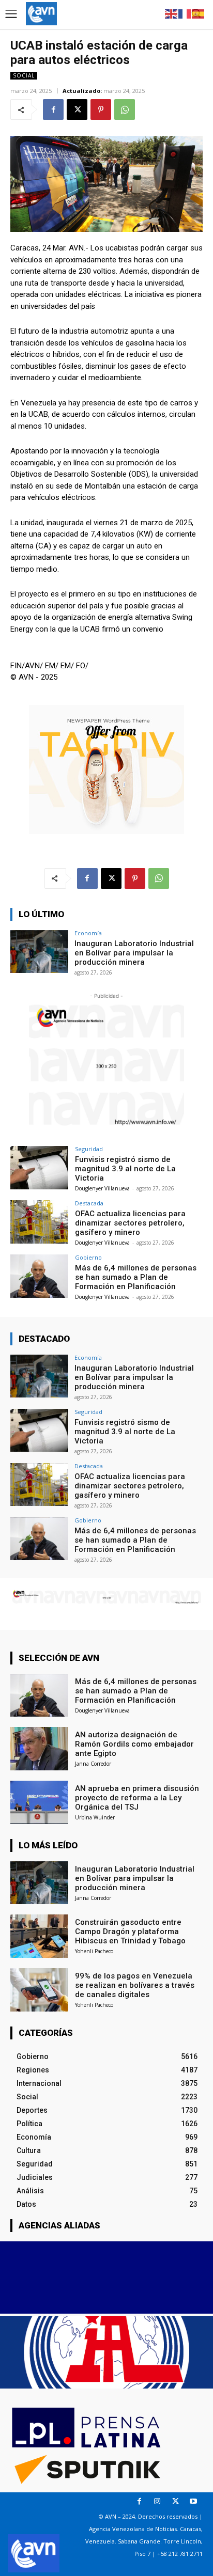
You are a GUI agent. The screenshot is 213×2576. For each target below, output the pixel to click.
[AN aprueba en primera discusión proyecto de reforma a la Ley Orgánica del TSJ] (39, 1802)
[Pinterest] (101, 109)
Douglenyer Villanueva (102, 1188)
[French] (185, 13)
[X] (77, 109)
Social (24, 75)
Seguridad (89, 1149)
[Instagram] (157, 2501)
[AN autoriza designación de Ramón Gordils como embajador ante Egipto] (39, 1749)
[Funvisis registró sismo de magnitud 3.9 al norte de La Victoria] (39, 1168)
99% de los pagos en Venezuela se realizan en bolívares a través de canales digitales (135, 1985)
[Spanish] (199, 13)
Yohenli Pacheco (94, 1951)
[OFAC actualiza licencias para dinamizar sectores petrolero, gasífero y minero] (39, 1222)
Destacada (89, 1203)
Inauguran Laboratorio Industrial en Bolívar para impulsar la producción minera (134, 953)
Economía (88, 933)
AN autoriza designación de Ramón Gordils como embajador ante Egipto (134, 1744)
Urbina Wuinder (95, 1817)
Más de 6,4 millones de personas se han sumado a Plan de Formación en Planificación (136, 1277)
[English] (172, 13)
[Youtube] (194, 2501)
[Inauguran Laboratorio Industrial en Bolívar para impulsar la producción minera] (39, 952)
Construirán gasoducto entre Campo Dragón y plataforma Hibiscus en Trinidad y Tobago (130, 1931)
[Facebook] (53, 109)
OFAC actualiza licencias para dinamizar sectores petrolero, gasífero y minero (130, 1223)
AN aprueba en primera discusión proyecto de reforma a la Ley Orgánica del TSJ (137, 1798)
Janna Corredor (93, 1764)
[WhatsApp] (125, 109)
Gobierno (88, 1257)
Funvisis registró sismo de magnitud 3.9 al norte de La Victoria (125, 1169)
